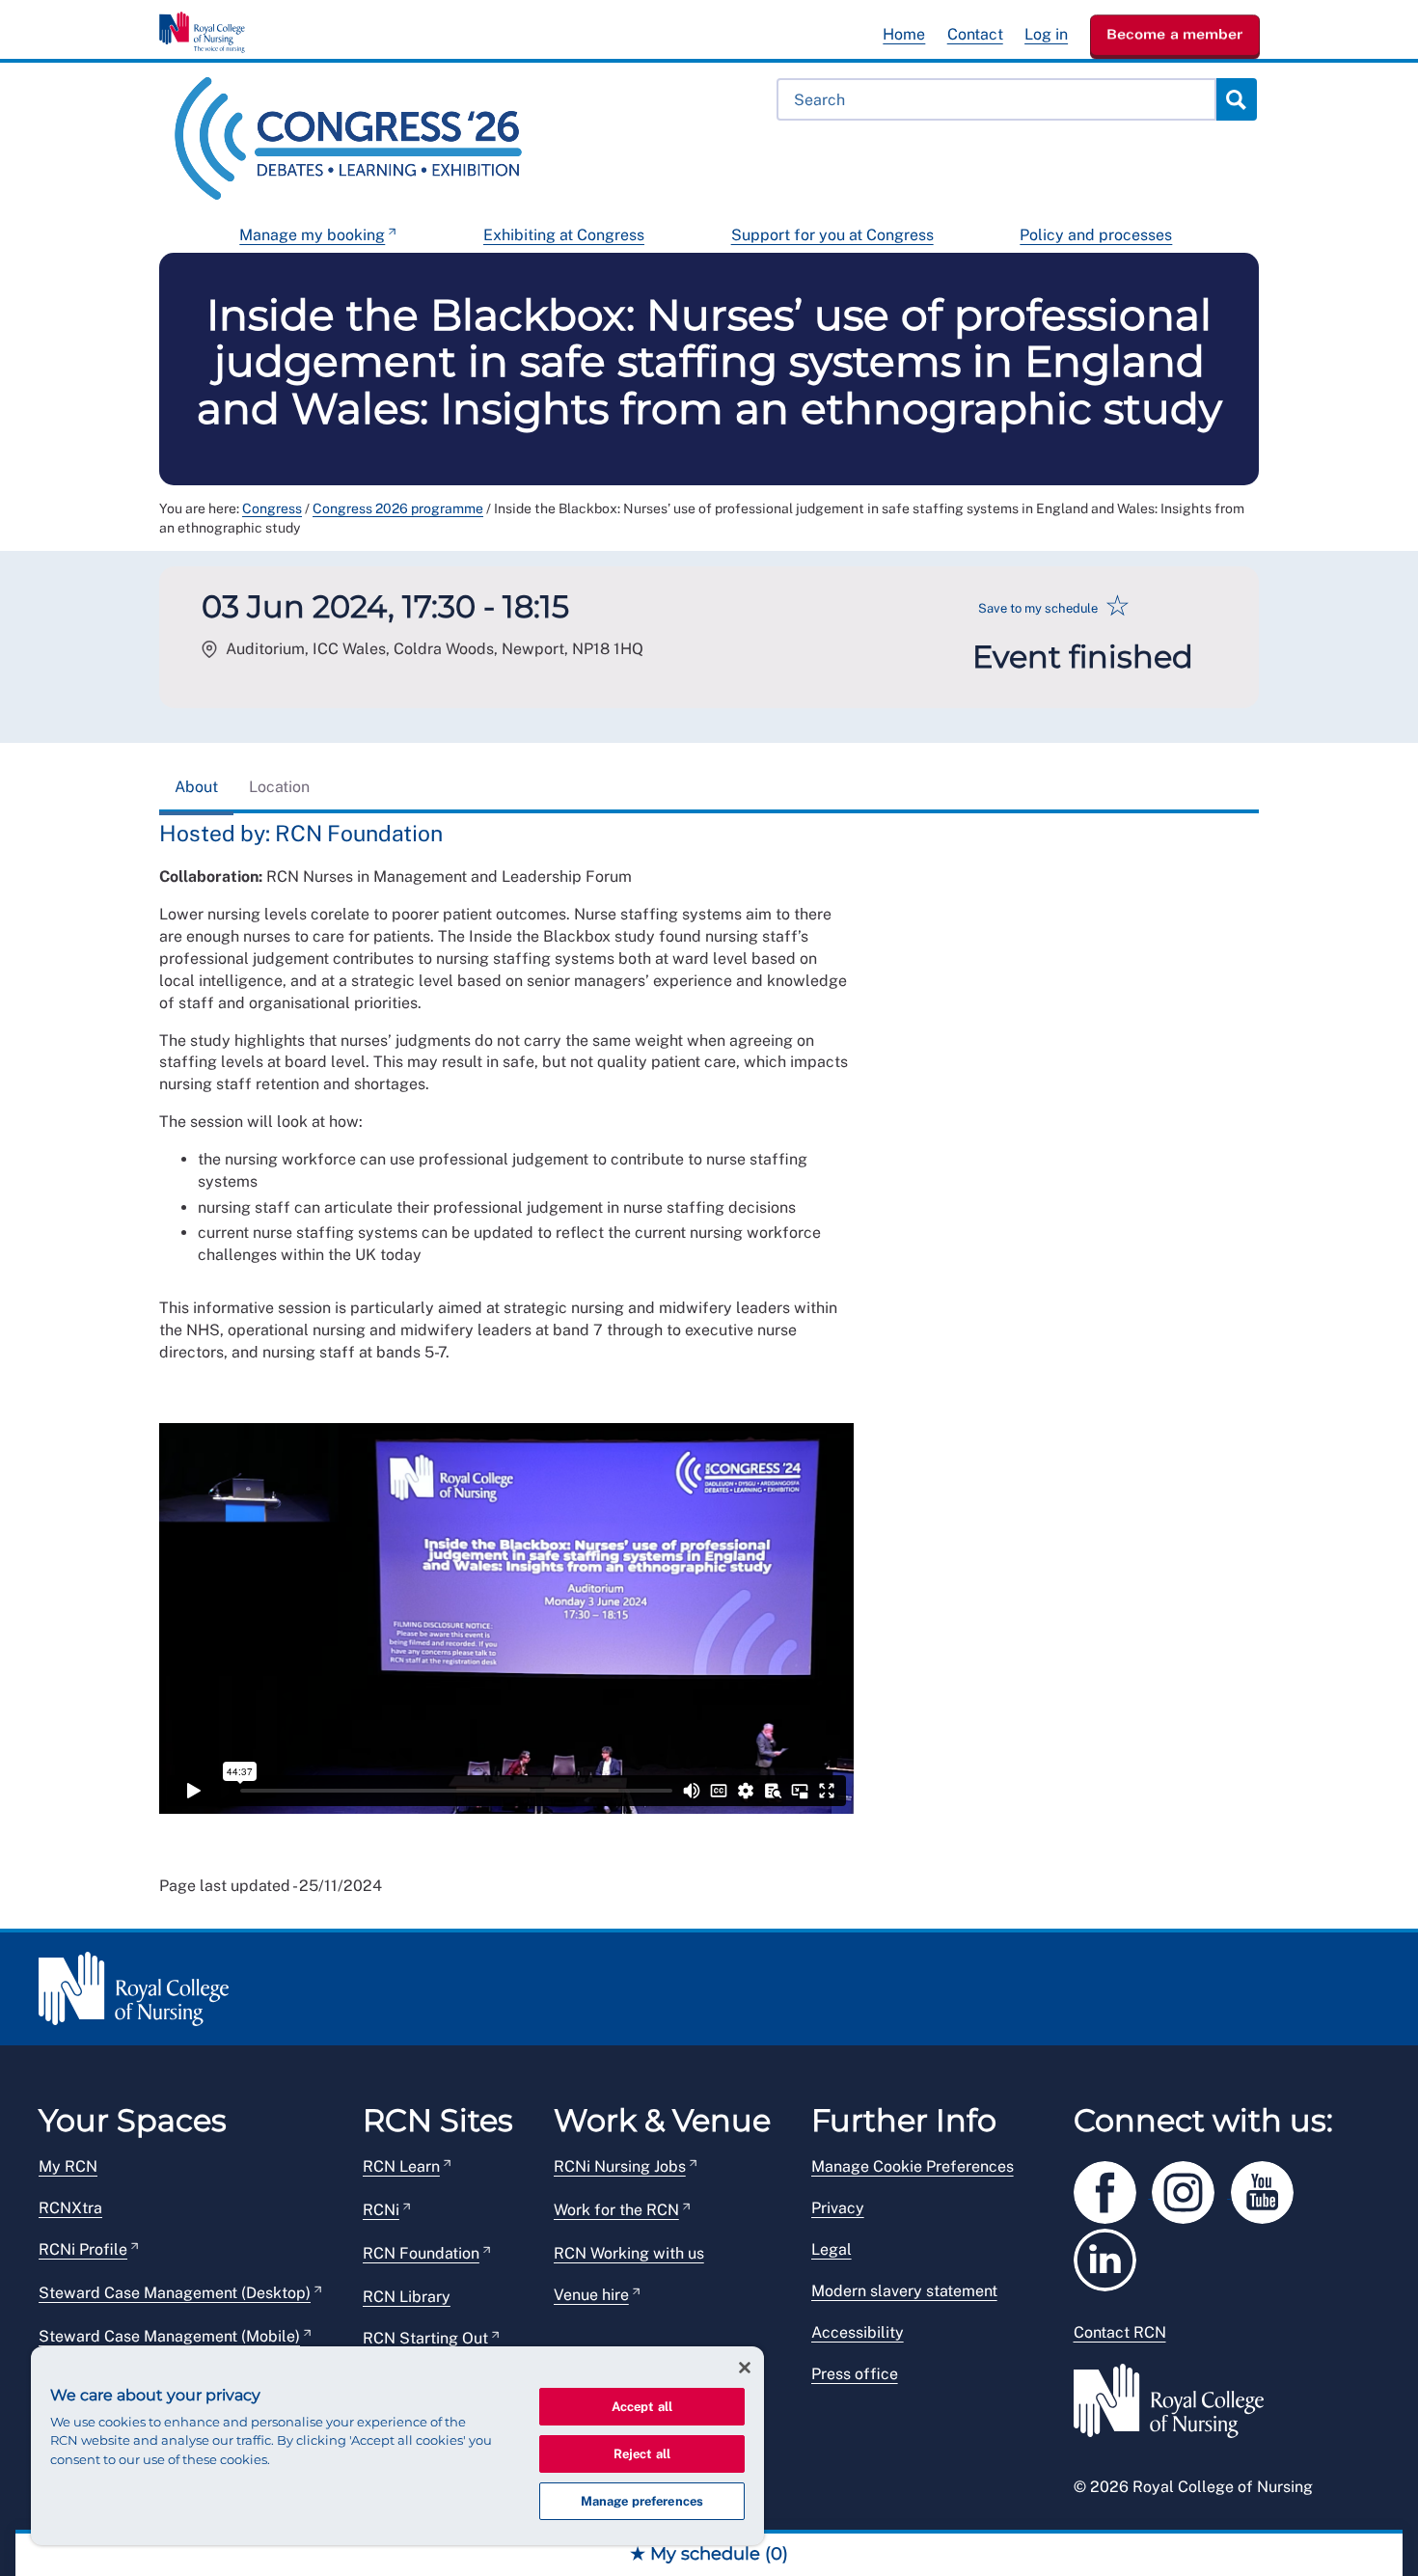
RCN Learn (401, 2166)
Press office (855, 2374)
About (196, 787)
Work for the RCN (616, 2210)
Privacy (838, 2208)
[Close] (745, 2368)
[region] (397, 2446)
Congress (272, 508)
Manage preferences (642, 2501)
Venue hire (591, 2295)
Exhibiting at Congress (564, 235)
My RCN (68, 2166)
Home (904, 34)
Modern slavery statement (904, 2291)
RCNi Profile (83, 2249)
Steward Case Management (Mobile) (169, 2336)
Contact (975, 34)
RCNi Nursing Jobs (620, 2166)
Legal (832, 2249)
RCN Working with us (629, 2253)
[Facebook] (1113, 2190)
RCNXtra (70, 2208)
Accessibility (858, 2332)
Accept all (642, 2407)
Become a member (1175, 34)
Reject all (642, 2454)
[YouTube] (1268, 2190)
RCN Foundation (421, 2253)
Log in (1046, 34)
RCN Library (407, 2297)
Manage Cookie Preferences (913, 2166)
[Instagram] (1191, 2190)
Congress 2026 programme (398, 508)
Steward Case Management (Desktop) (175, 2293)
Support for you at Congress (832, 235)
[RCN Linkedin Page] (1111, 2257)
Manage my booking (312, 235)
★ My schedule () (709, 2554)
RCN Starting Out (425, 2338)
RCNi (381, 2210)
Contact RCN (1120, 2332)
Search (1236, 99)
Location (279, 787)
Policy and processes (1096, 235)
